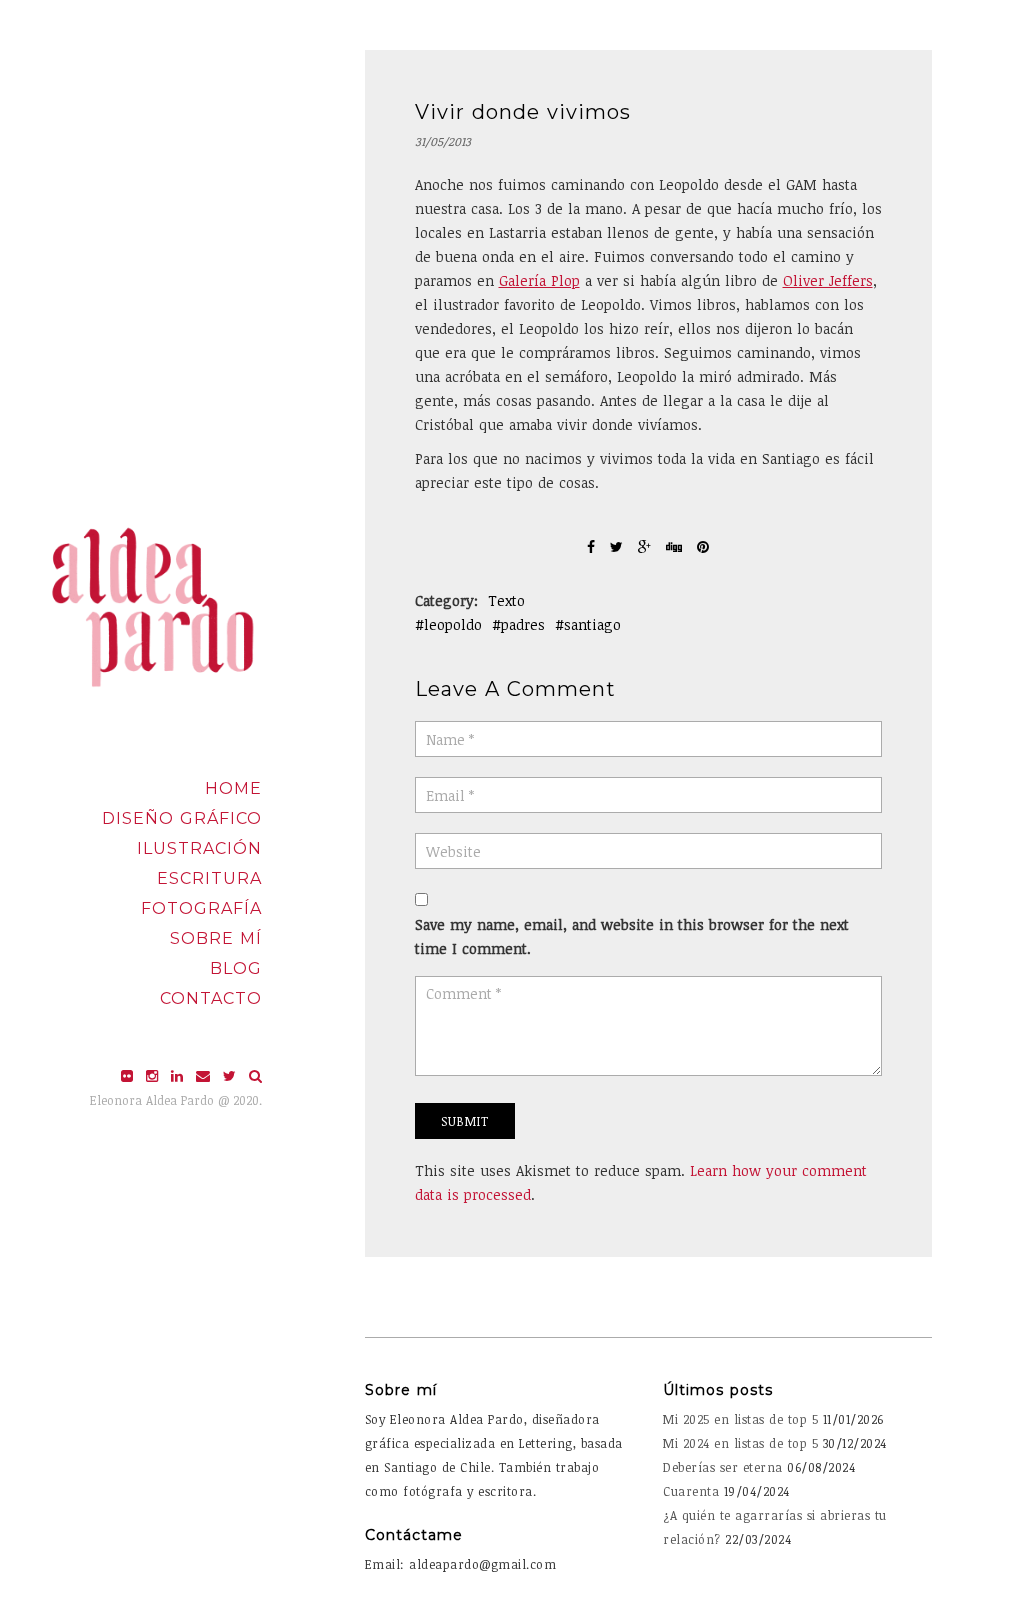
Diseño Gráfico (182, 818)
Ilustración (199, 848)
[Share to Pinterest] (703, 546)
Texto (506, 600)
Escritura (209, 878)
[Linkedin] (179, 1075)
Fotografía (201, 908)
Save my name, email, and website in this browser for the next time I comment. (632, 936)
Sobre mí (216, 938)
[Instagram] (154, 1075)
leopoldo (453, 624)
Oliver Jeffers (828, 280)
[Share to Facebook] (593, 546)
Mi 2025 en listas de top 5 (740, 1419)
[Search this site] (255, 1075)
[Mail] (205, 1075)
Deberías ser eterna (723, 1467)
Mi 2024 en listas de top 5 (740, 1443)
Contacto (211, 998)
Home (233, 788)
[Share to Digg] (676, 546)
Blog (236, 968)
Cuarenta (691, 1491)
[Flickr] (129, 1075)
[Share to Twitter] (619, 546)
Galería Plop (539, 280)
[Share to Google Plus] (647, 546)
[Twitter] (232, 1075)
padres (523, 624)
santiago (592, 624)
